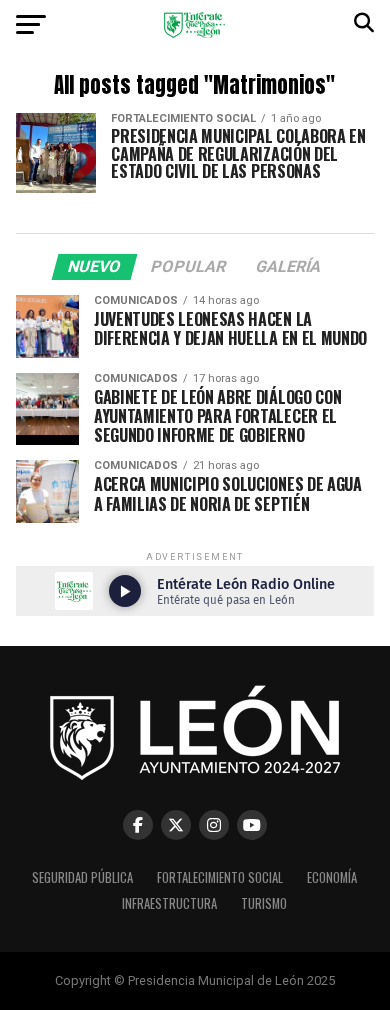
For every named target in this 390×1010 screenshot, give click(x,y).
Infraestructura (169, 903)
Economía (332, 877)
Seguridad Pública (82, 877)
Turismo (264, 903)
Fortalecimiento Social (220, 877)
